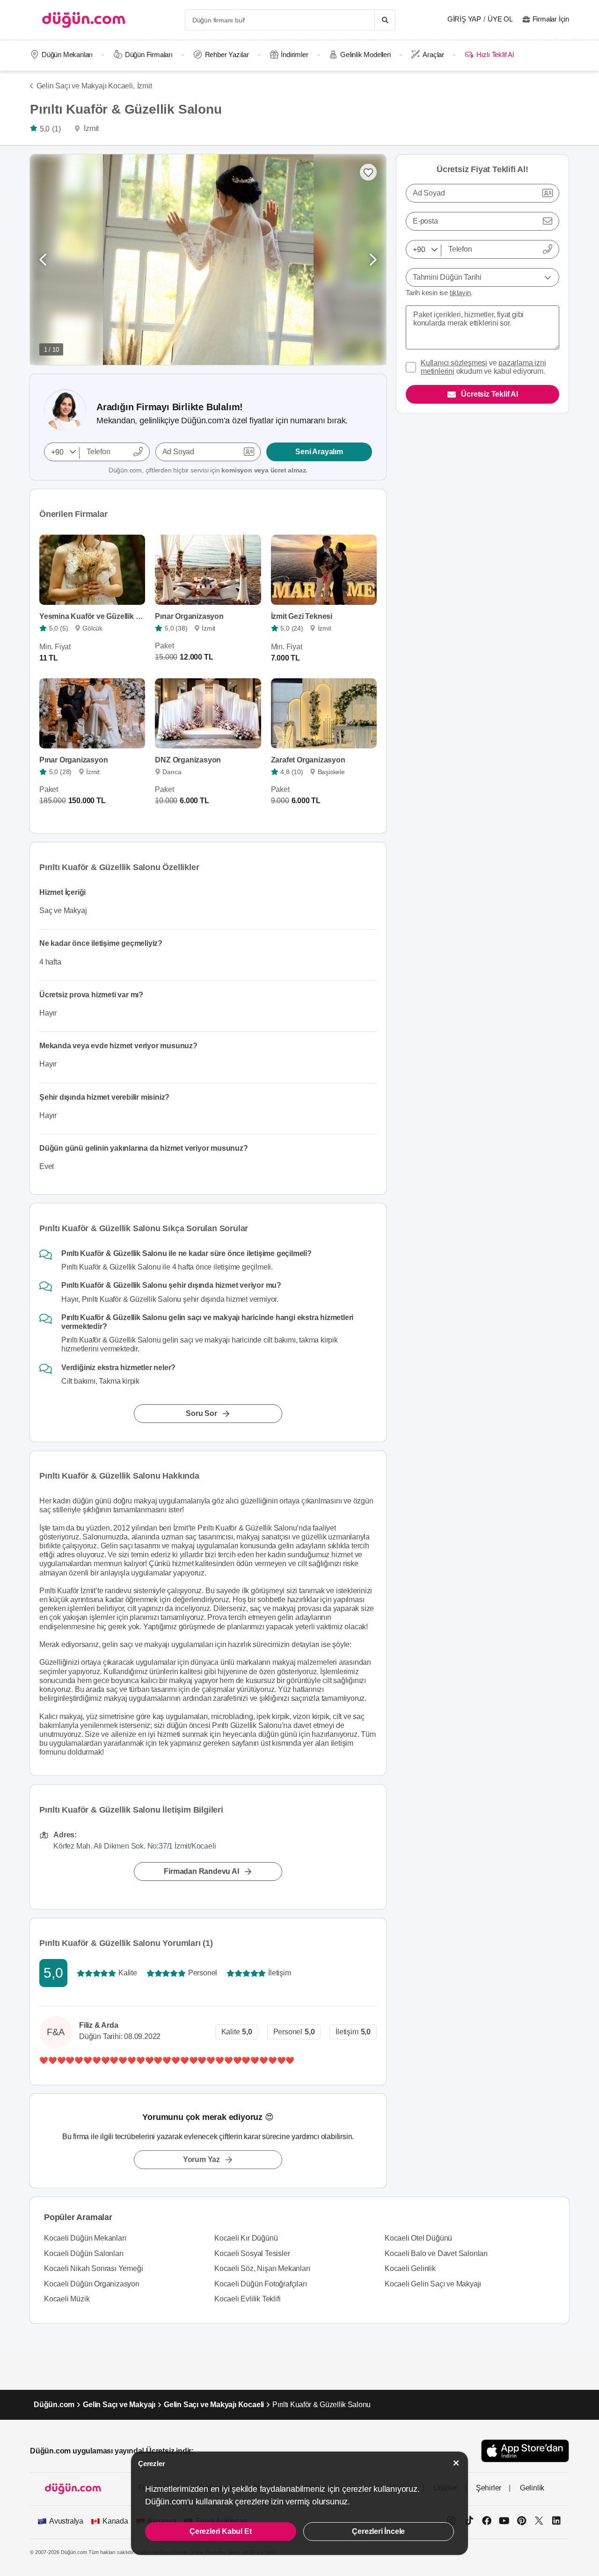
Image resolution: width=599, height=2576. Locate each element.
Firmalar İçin (551, 19)
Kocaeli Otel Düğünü (418, 2238)
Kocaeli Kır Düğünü (246, 2238)
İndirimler (294, 54)
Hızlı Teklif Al (495, 54)
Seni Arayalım (319, 452)
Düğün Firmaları (149, 54)
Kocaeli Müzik (67, 2299)
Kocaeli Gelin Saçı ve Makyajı (433, 2284)
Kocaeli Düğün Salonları (84, 2253)
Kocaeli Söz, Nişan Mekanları (262, 2268)
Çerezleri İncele (378, 2531)
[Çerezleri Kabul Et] (456, 2463)
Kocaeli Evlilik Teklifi (247, 2299)
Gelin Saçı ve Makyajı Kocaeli (214, 2405)
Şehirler (489, 2488)
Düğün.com (54, 2405)
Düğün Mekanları (67, 54)
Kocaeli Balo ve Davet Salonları (436, 2253)
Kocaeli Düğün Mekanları (85, 2238)
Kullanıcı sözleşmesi (454, 363)
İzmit (145, 86)
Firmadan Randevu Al (201, 1871)
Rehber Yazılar (227, 54)
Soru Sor (201, 1413)
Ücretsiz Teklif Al (489, 394)
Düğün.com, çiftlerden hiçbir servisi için (208, 470)
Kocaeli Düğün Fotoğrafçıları (260, 2284)
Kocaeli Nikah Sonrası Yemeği (93, 2268)
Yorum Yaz (201, 2159)
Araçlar (433, 54)
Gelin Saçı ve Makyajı (119, 2405)
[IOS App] (525, 2451)
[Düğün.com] (84, 20)
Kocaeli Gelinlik (410, 2268)
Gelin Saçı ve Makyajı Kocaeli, (86, 86)
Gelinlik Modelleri (365, 54)
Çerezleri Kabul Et (220, 2531)
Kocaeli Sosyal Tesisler (252, 2253)
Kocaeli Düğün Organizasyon (92, 2284)
